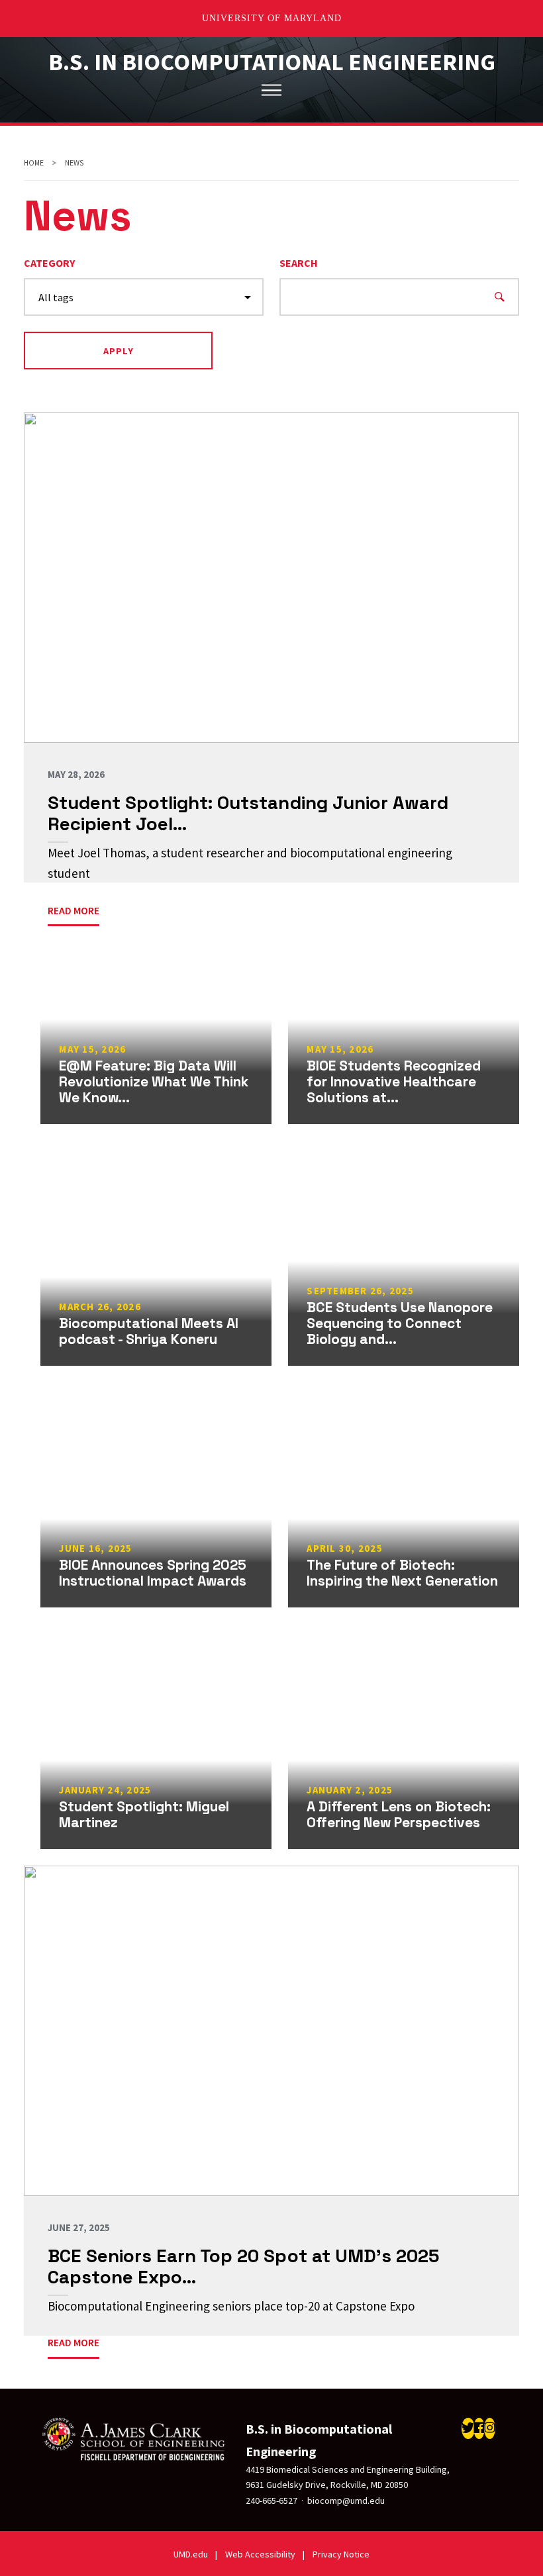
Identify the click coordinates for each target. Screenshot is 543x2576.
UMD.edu (191, 2554)
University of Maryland (272, 18)
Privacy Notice (341, 2554)
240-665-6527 (271, 2501)
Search (299, 263)
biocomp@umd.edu (346, 2501)
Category (49, 263)
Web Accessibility (260, 2554)
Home (34, 163)
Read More (74, 2342)
